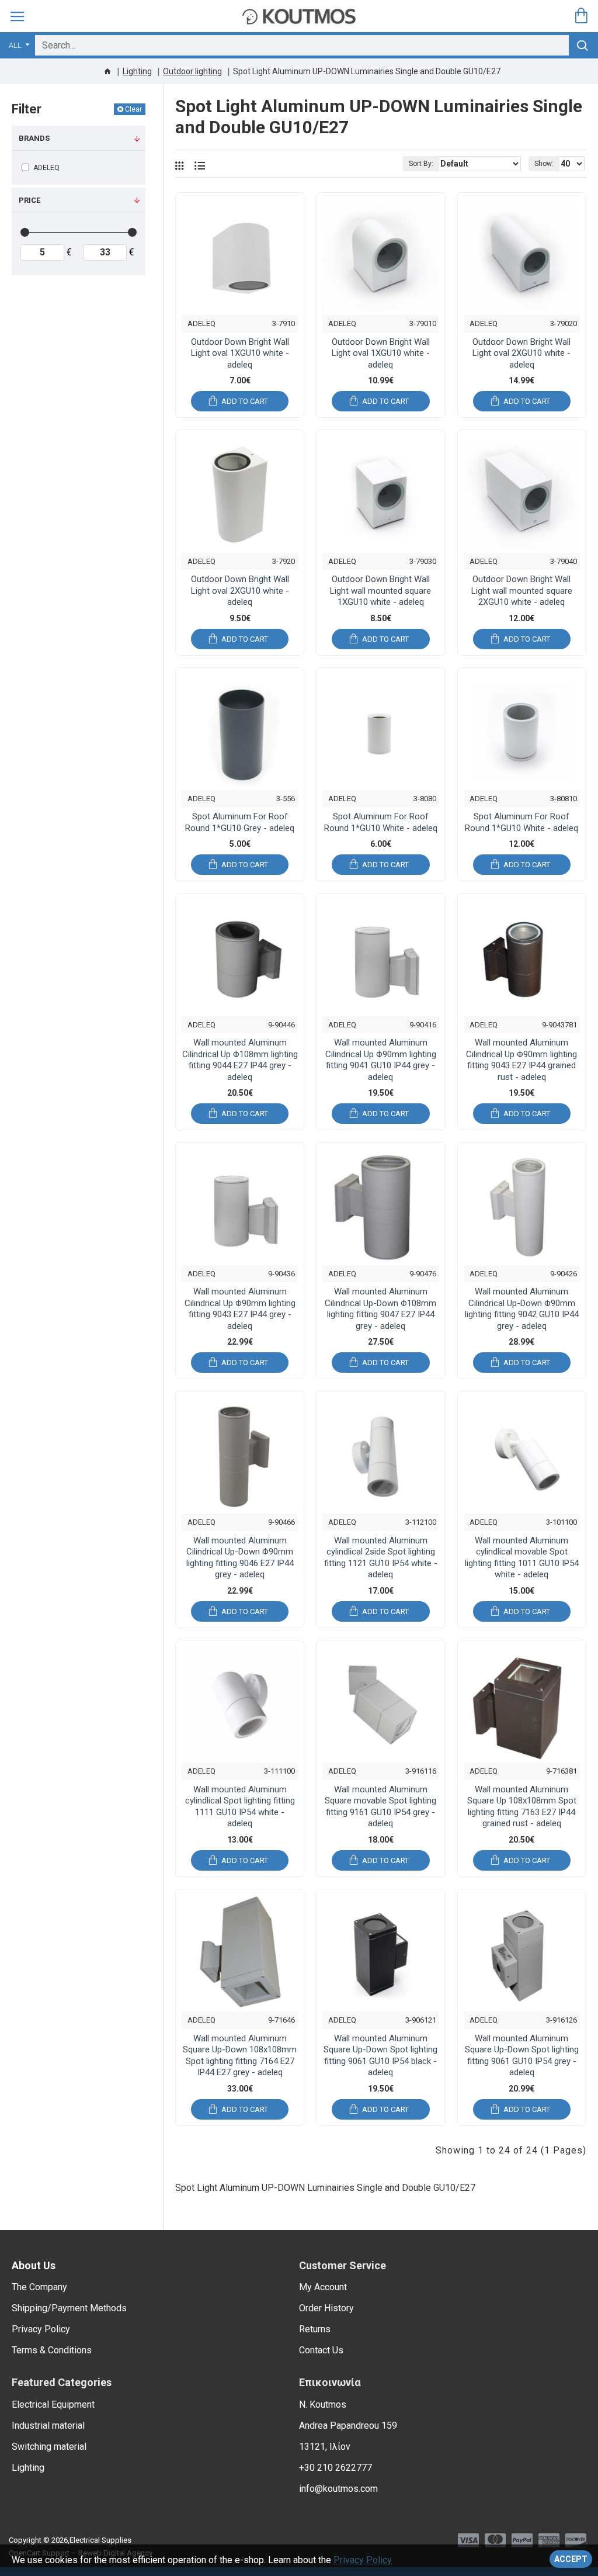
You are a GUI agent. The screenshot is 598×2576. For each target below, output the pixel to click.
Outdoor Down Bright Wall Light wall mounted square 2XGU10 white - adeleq (522, 591)
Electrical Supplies (100, 2540)
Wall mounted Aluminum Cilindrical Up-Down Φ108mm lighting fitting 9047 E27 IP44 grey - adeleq (380, 1309)
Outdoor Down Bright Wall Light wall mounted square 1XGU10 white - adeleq (380, 591)
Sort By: (421, 164)
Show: (544, 164)
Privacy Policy (363, 2560)
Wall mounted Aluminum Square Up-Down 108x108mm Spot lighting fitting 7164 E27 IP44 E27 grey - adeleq (240, 2056)
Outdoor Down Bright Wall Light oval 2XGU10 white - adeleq (521, 353)
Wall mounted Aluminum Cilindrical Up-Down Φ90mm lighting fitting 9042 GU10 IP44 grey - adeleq (522, 1309)
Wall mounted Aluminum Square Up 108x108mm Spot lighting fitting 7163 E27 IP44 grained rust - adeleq (522, 1807)
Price (29, 200)
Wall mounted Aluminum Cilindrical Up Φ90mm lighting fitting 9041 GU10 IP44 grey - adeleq (381, 1060)
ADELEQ (201, 323)
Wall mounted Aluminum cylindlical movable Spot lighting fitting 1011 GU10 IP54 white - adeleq (522, 1558)
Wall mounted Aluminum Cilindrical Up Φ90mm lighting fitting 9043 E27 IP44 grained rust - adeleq (521, 1060)
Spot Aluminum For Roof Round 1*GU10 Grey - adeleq (240, 822)
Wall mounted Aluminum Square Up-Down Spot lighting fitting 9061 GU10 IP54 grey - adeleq (522, 2056)
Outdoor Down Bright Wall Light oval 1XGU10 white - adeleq (240, 353)
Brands (34, 138)
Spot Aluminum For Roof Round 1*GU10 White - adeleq (381, 822)
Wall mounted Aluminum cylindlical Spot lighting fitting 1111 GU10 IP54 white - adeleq (240, 1807)
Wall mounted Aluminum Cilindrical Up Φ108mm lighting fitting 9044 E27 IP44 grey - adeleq (240, 1060)
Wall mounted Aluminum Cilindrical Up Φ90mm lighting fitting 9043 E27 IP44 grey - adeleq (240, 1309)
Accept (571, 2559)
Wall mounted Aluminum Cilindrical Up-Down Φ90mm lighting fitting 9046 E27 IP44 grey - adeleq (240, 1558)
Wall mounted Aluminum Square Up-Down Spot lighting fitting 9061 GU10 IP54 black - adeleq (380, 2056)
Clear (133, 109)
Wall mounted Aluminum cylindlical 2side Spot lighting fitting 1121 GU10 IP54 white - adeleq (381, 1558)
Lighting (137, 71)
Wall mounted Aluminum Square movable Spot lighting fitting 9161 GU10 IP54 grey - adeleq (380, 1807)
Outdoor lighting (192, 71)
